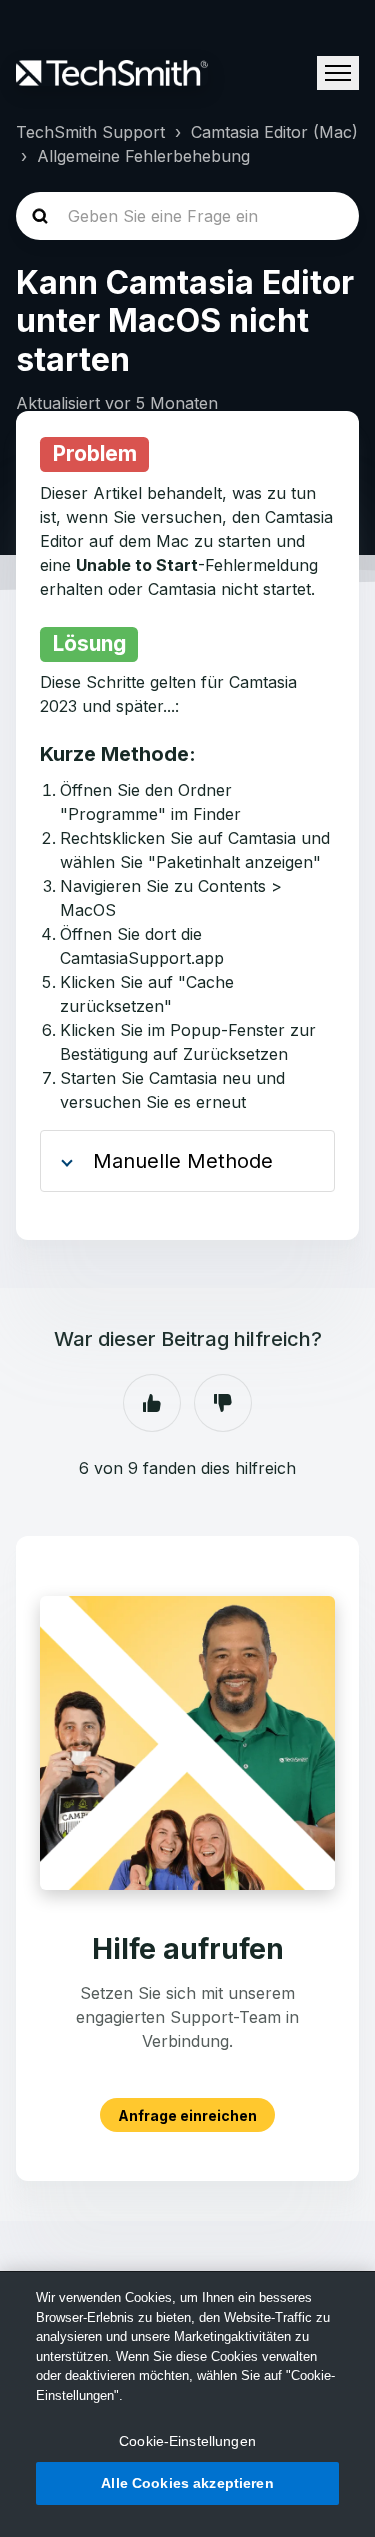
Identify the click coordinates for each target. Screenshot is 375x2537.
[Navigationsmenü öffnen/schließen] (338, 73)
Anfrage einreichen (187, 2114)
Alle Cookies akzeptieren (187, 2483)
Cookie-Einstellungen (187, 2441)
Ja (152, 1403)
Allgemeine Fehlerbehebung (143, 156)
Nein (223, 1403)
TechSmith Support (90, 132)
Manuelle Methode (183, 1161)
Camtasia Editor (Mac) (274, 132)
